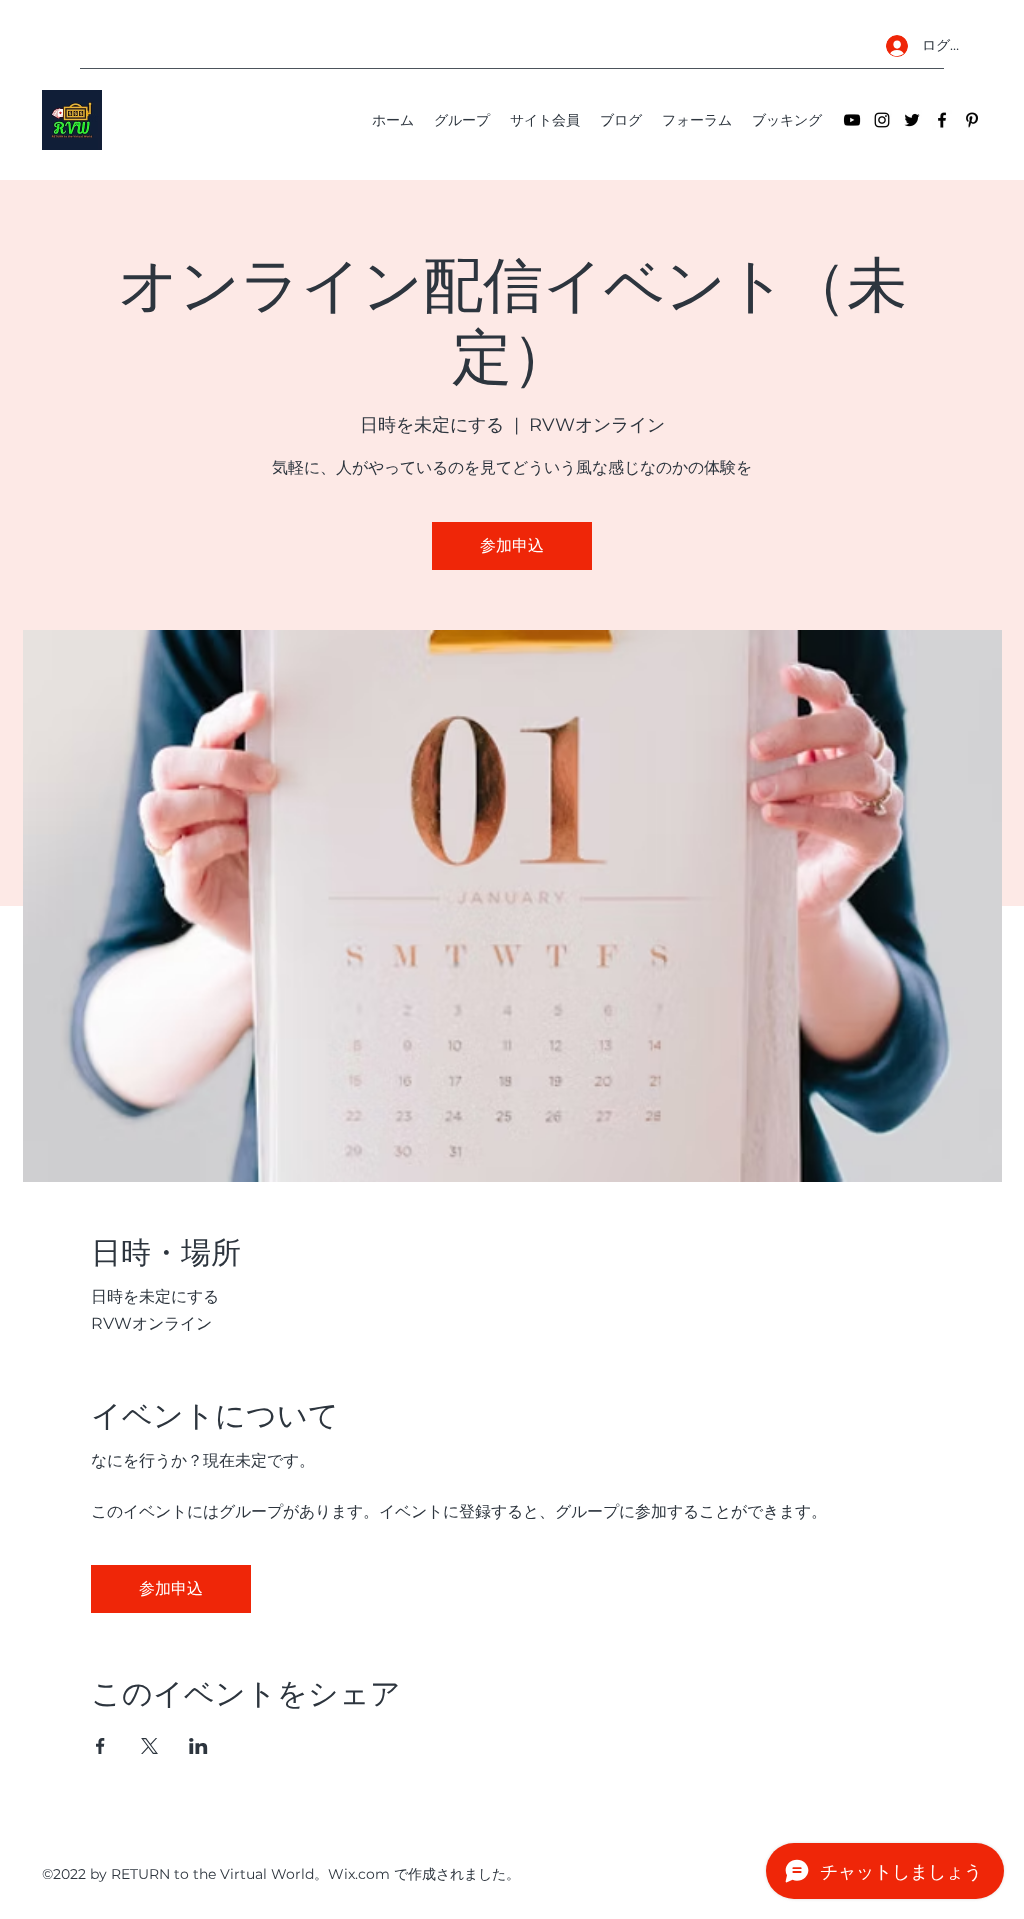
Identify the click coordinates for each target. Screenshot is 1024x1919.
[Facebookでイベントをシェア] (100, 1746)
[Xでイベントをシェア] (149, 1746)
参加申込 (512, 545)
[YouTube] (852, 120)
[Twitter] (912, 120)
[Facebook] (942, 120)
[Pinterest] (972, 120)
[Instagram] (882, 120)
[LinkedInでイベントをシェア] (198, 1746)
